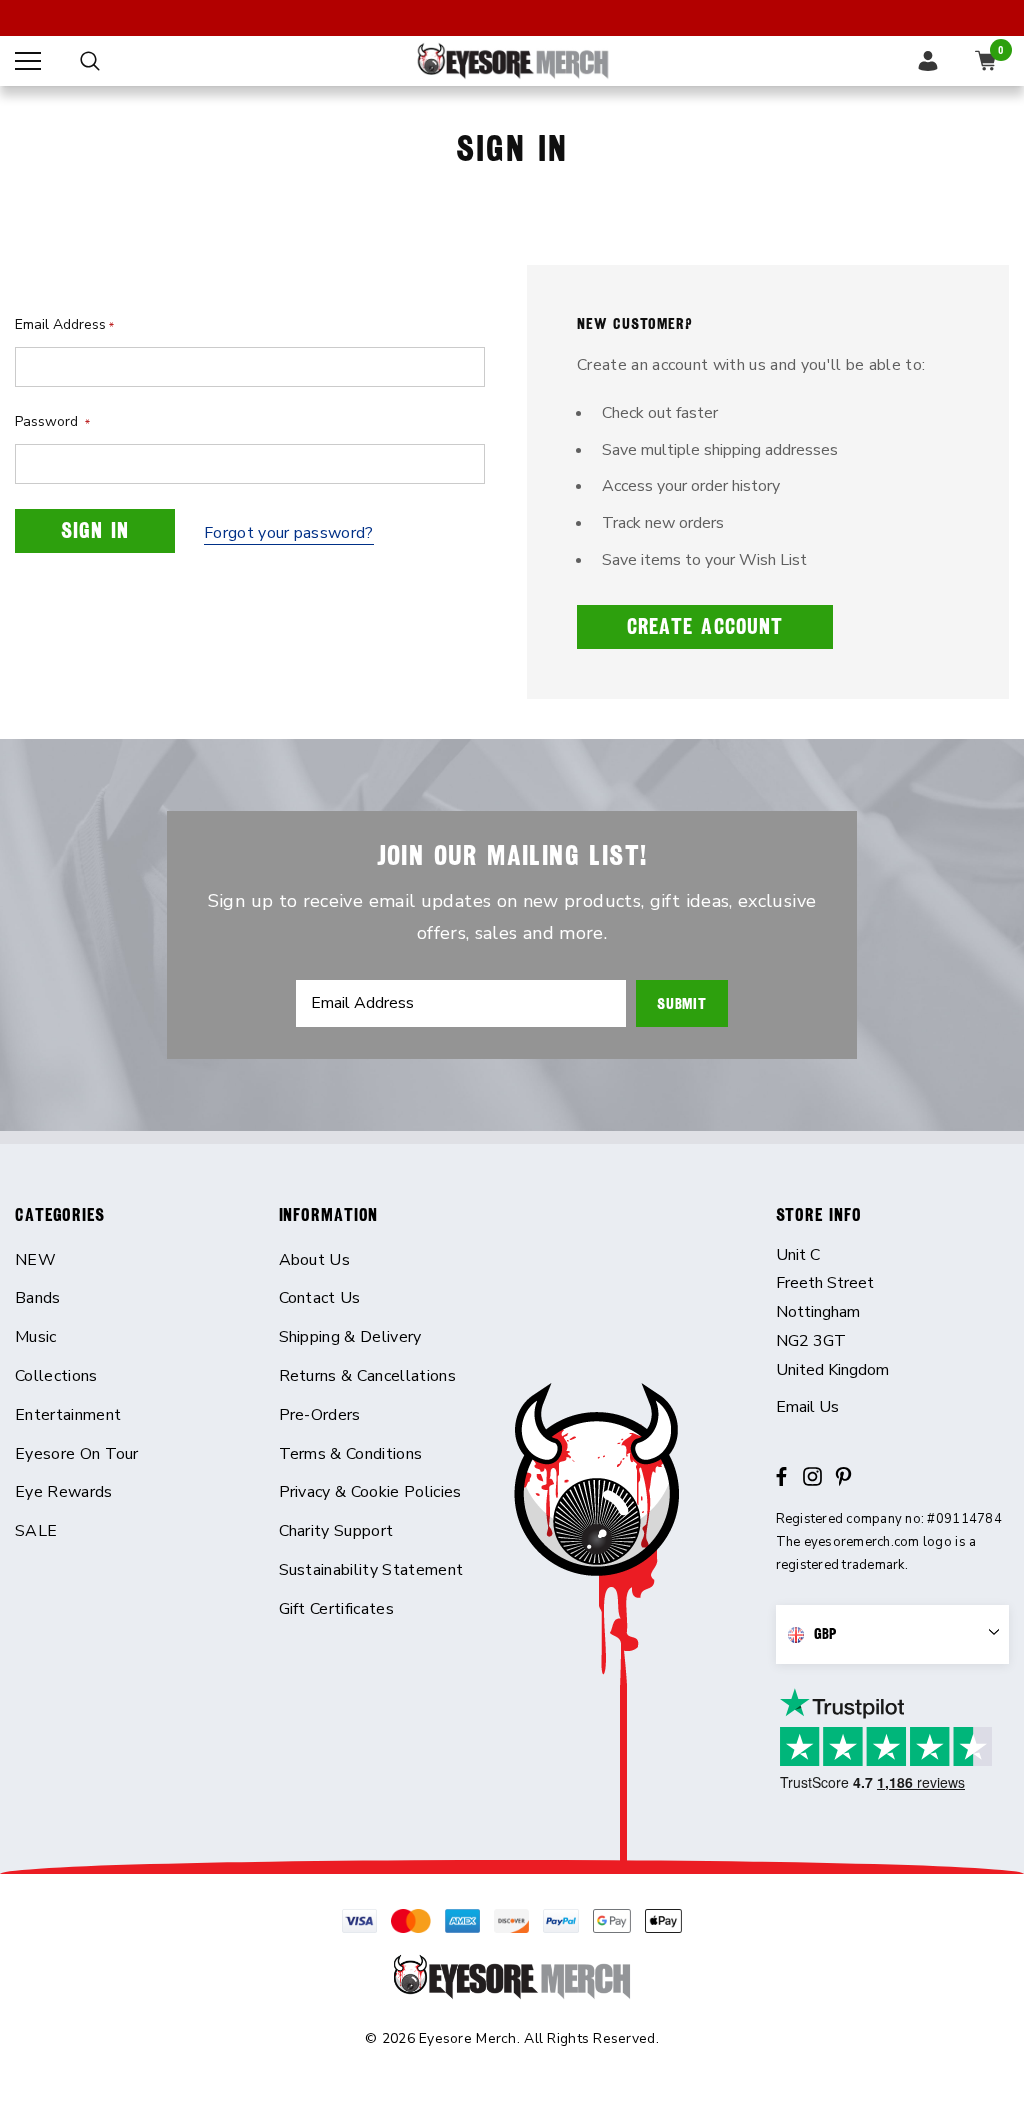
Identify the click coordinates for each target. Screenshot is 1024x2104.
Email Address (64, 324)
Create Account (705, 626)
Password (52, 421)
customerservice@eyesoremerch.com (893, 1407)
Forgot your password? (289, 533)
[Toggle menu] (28, 61)
